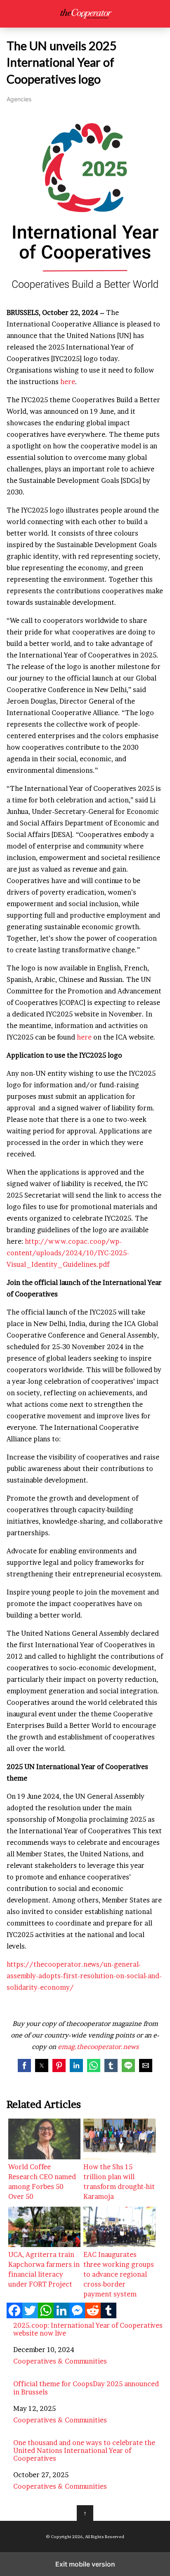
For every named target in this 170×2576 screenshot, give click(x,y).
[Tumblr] (109, 2316)
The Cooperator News (85, 14)
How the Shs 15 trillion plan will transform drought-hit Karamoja (119, 2182)
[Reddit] (93, 2316)
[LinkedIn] (61, 2316)
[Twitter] (30, 2316)
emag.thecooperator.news (98, 2047)
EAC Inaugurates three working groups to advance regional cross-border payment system (119, 2274)
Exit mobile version (85, 2564)
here (68, 382)
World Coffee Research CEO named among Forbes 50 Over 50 (42, 2182)
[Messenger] (77, 2316)
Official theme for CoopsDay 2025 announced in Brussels (86, 2388)
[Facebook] (14, 2316)
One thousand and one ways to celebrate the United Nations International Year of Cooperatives (84, 2451)
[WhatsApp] (46, 2316)
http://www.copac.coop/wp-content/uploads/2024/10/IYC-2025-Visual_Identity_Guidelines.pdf (68, 1253)
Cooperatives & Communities (60, 2361)
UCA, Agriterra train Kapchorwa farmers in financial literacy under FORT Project (44, 2269)
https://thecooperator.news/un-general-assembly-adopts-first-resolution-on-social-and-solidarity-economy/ (84, 1976)
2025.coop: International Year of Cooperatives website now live (88, 2329)
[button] (24, 2065)
